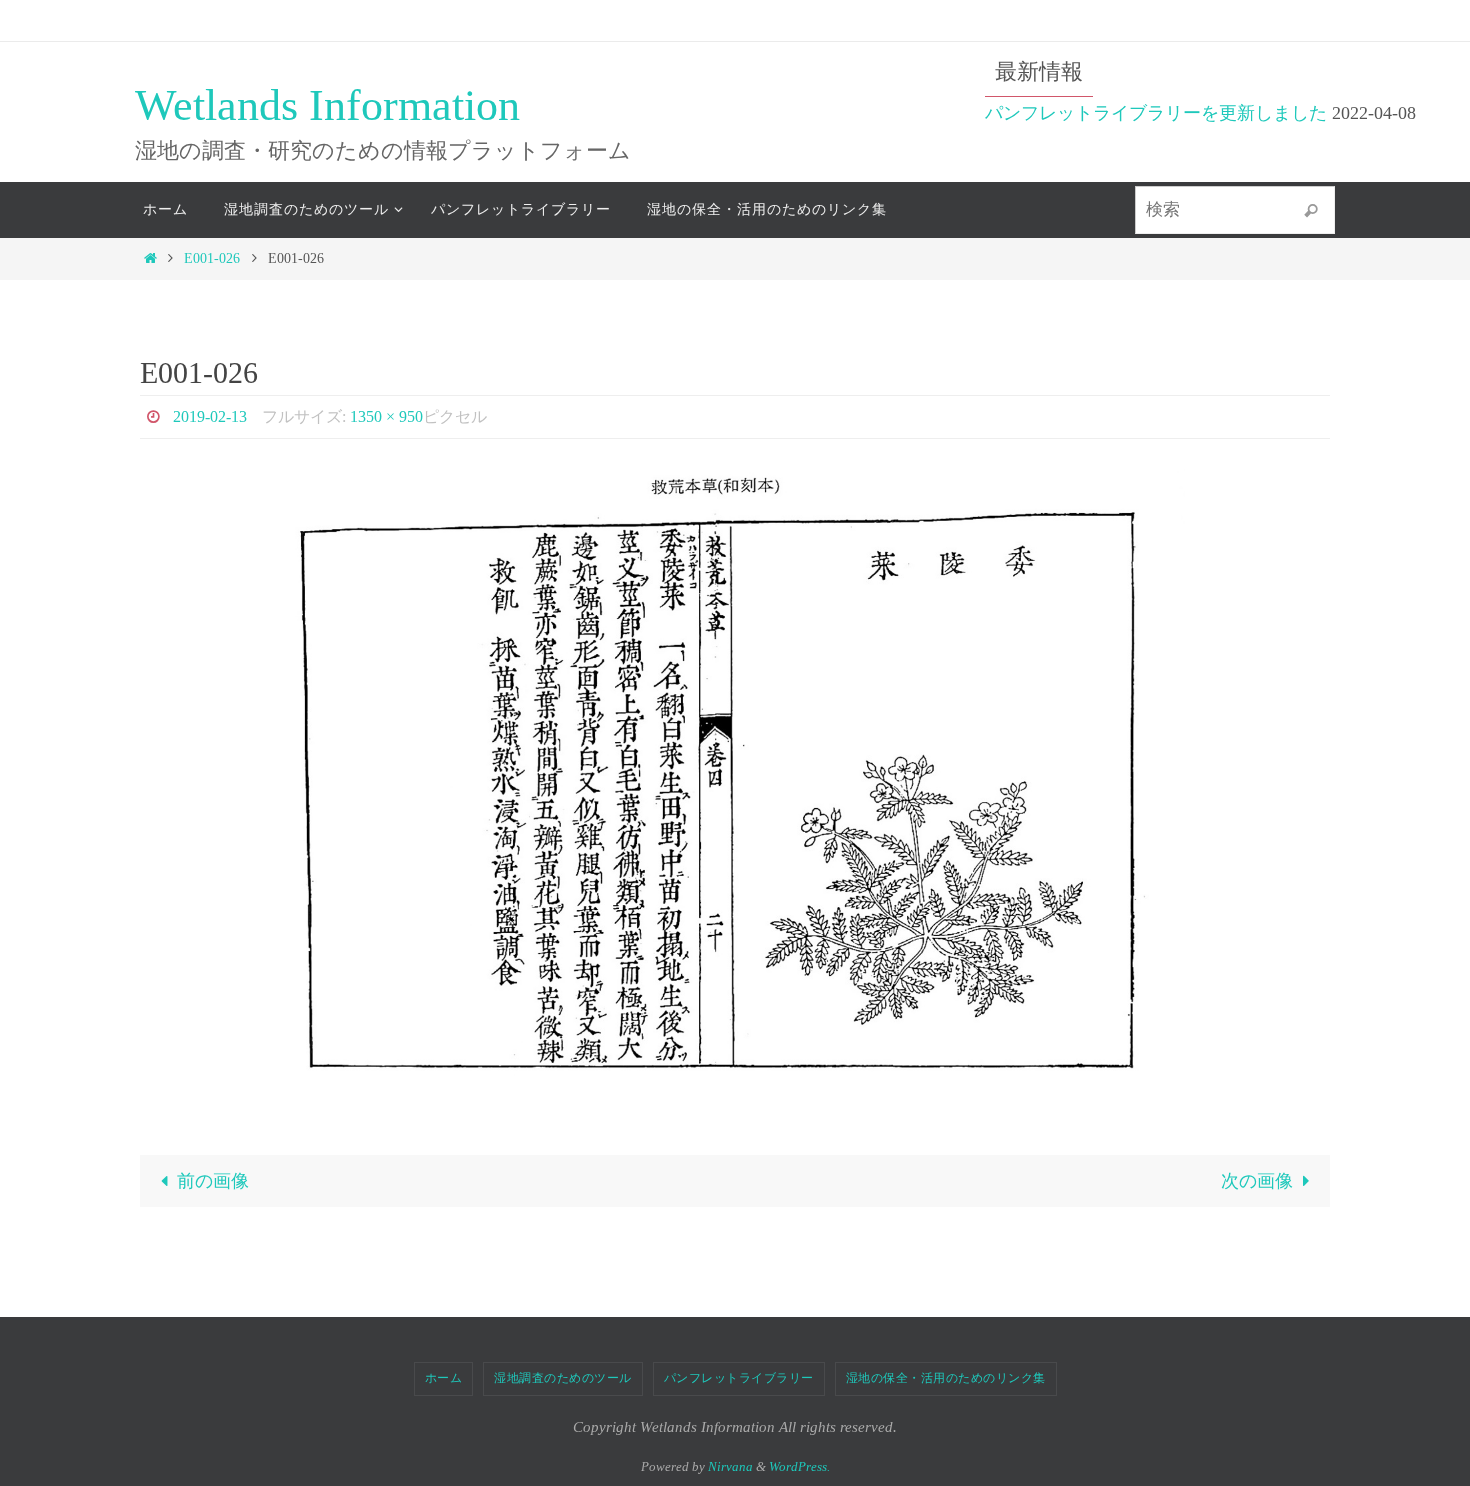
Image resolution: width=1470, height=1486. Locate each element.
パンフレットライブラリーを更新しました (1156, 113)
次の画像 (1257, 1181)
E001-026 (212, 258)
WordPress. (799, 1466)
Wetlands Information (327, 105)
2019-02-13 (210, 416)
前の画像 (213, 1181)
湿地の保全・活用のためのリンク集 (946, 1378)
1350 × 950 (386, 416)
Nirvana (730, 1466)
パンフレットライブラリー (739, 1378)
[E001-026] (735, 783)
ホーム (444, 1378)
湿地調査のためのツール (563, 1378)
